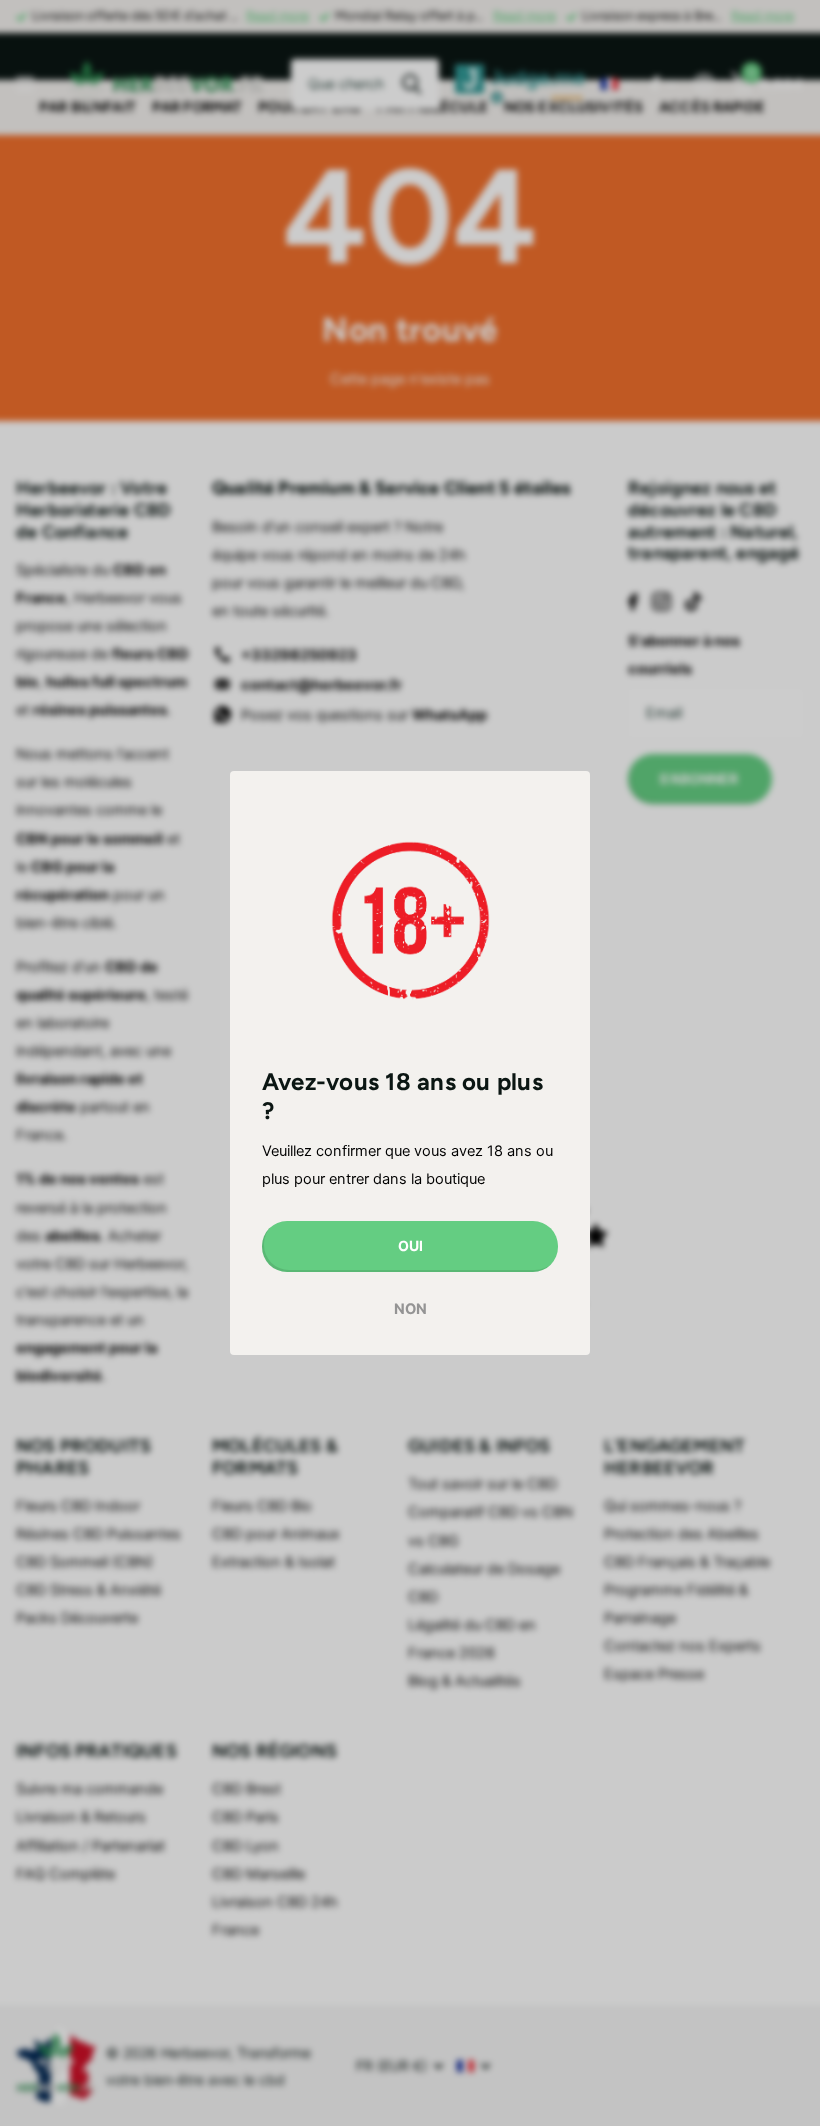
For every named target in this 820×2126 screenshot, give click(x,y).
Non (410, 1308)
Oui (410, 1245)
